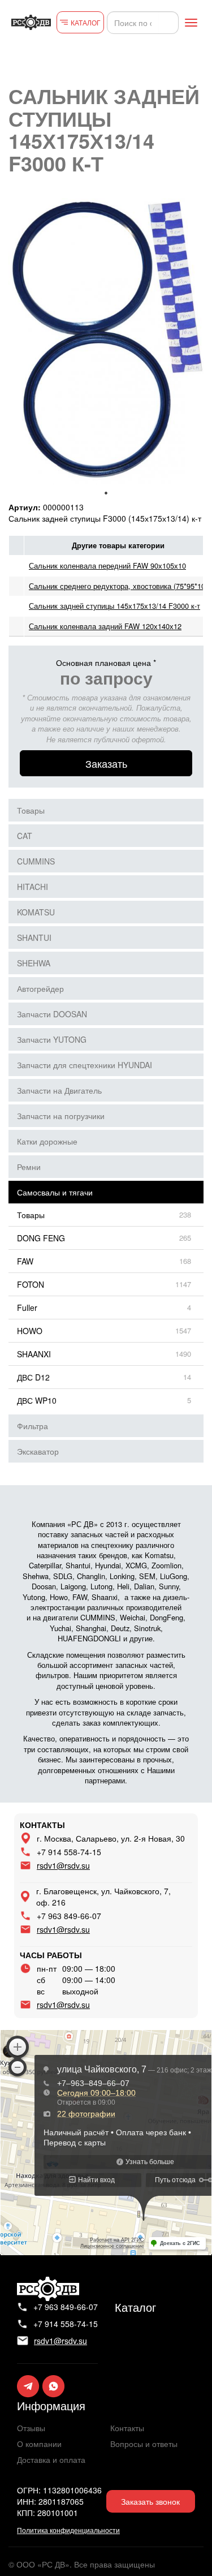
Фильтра (33, 1426)
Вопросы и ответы (144, 2444)
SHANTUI (34, 937)
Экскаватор (38, 1451)
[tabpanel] (106, 338)
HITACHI (33, 887)
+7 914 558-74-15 (69, 1852)
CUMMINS (36, 861)
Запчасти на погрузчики (61, 1116)
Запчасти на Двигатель (59, 1090)
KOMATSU (36, 912)
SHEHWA (34, 963)
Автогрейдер (40, 988)
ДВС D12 (33, 1377)
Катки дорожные (47, 1141)
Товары (31, 810)
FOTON (31, 1284)
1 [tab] (106, 493)
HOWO (30, 1331)
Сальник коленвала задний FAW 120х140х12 (105, 626)
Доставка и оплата (51, 2459)
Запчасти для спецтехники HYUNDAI (85, 1065)
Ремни (29, 1167)
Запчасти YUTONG (52, 1039)
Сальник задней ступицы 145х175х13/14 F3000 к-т (114, 606)
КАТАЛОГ (86, 22)
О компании (39, 2444)
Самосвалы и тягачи (55, 1192)
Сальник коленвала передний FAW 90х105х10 (107, 565)
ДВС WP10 (37, 1400)
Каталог (135, 2307)
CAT (25, 836)
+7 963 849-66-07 (69, 1916)
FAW (25, 1261)
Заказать (106, 763)
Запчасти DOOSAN (52, 1014)
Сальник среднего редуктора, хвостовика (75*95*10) (118, 586)
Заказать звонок (150, 2501)
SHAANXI (34, 1354)
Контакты (127, 2428)
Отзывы (31, 2428)
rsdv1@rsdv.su (63, 1865)
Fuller (27, 1308)
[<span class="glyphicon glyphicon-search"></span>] (168, 23)
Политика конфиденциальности (68, 2530)
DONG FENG (41, 1238)
